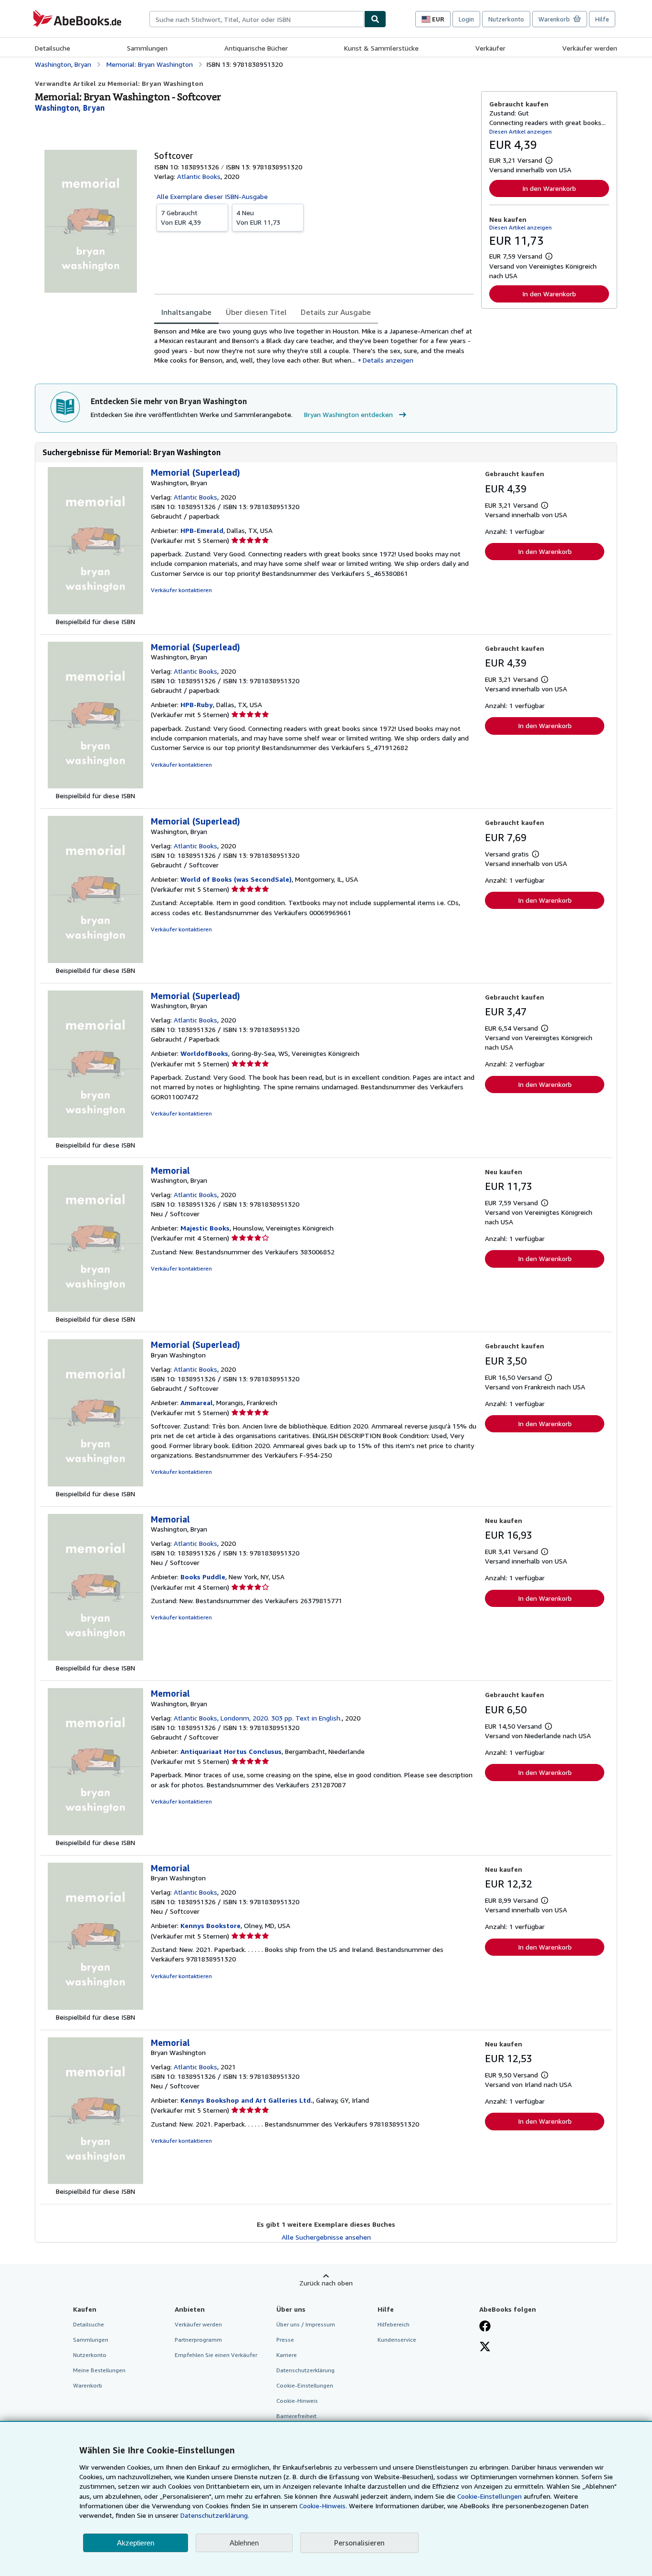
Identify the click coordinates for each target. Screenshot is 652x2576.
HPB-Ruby (197, 704)
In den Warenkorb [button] (549, 188)
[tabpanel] (314, 346)
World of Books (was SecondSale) (236, 879)
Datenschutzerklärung (305, 2370)
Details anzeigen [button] (388, 360)
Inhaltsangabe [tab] (186, 312)
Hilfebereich (394, 2324)
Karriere (287, 2355)
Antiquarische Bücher (256, 48)
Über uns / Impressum (306, 2324)
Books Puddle (203, 1577)
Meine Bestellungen (99, 2370)
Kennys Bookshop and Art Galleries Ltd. (247, 2100)
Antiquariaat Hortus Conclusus (231, 1751)
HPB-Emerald (202, 530)
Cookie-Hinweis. (323, 2506)
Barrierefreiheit (296, 2416)
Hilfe (602, 19)
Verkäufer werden (590, 48)
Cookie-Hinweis (297, 2401)
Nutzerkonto (506, 19)
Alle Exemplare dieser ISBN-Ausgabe (212, 196)
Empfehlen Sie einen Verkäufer (216, 2355)
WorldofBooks (204, 1053)
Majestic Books (205, 1228)
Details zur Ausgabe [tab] (336, 312)
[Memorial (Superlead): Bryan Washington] (95, 1484)
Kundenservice (397, 2340)
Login (466, 19)
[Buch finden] (375, 19)
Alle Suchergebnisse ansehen (326, 2237)
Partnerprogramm (198, 2340)
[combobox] (257, 19)
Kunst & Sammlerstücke (381, 48)
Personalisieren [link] (359, 2543)
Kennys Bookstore (210, 1925)
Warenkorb (88, 2385)
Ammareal (197, 1403)
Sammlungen (147, 48)
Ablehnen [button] (244, 2543)
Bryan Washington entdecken (348, 414)
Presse (285, 2340)
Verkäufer (490, 48)
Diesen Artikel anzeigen (521, 131)
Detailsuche (53, 48)
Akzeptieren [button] (136, 2543)
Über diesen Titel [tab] (256, 312)
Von (181, 217)
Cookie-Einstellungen (489, 2496)
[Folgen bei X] (485, 2347)
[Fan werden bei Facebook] (485, 2327)
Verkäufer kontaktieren (181, 590)
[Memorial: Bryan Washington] (95, 2008)
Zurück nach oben (326, 2283)
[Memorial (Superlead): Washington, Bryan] (95, 612)
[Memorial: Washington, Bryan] (95, 1309)
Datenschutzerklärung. (215, 2515)
